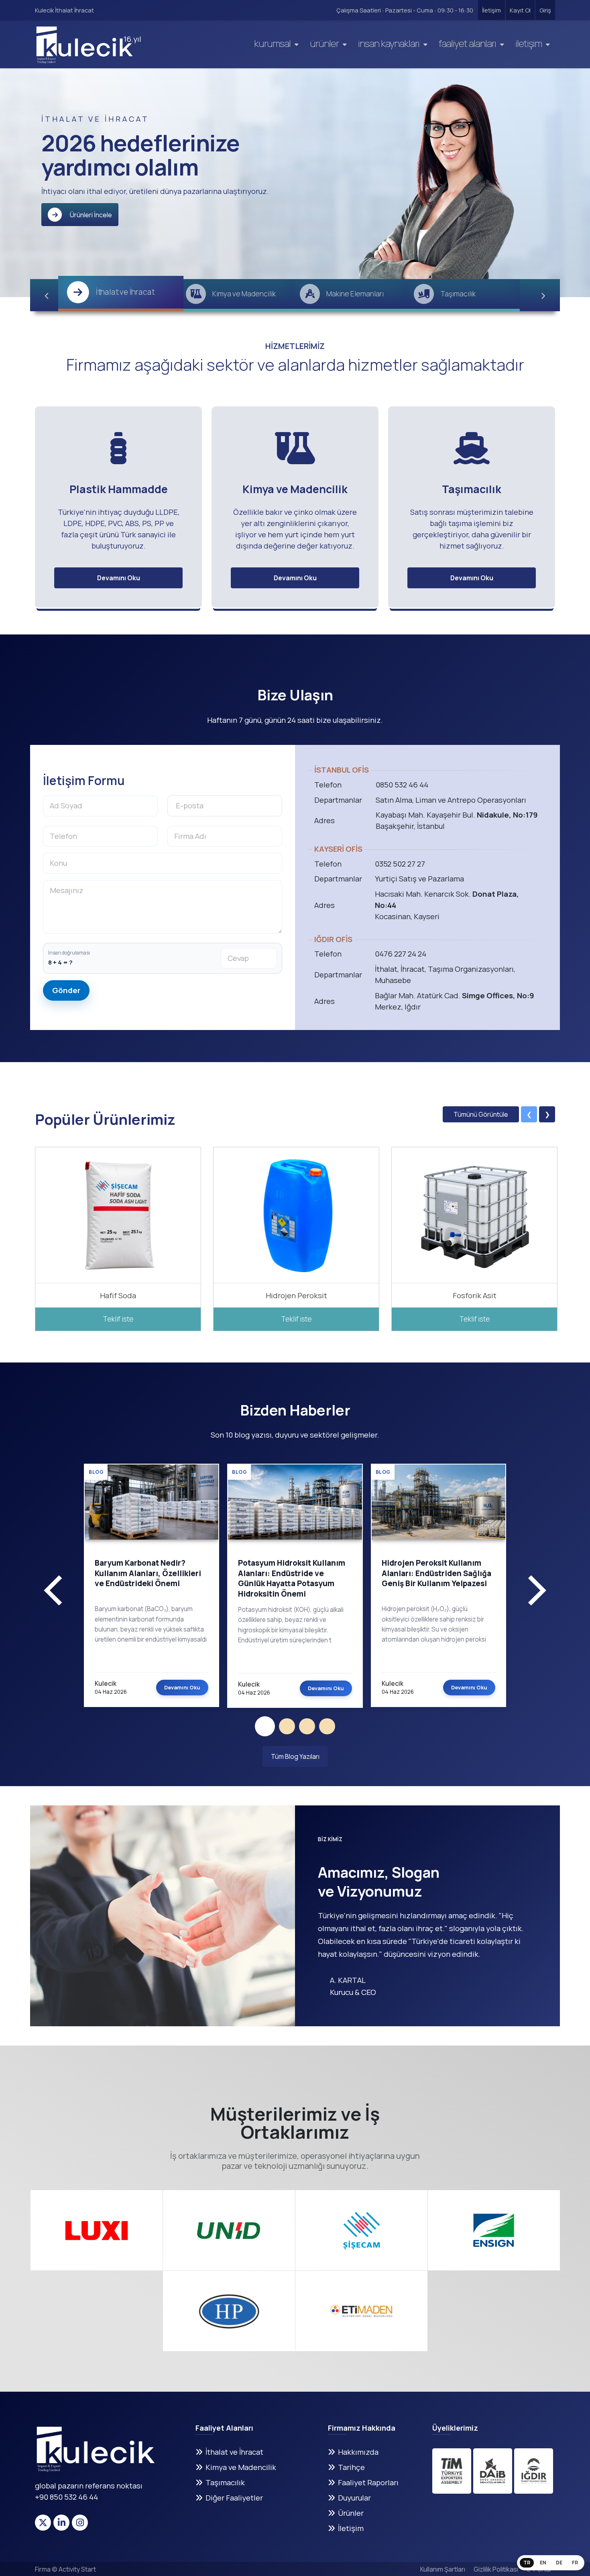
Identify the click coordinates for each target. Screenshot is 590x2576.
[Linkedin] (61, 2523)
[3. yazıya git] (307, 1726)
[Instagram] (80, 2523)
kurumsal (272, 43)
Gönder (66, 990)
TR (527, 2563)
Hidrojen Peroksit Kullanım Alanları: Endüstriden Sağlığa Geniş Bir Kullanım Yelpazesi (436, 1574)
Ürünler (324, 43)
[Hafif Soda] (118, 1215)
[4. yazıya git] (327, 1726)
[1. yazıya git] (265, 1726)
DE (559, 2563)
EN (543, 2563)
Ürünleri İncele (91, 215)
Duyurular (354, 2498)
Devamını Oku (119, 578)
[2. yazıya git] (287, 1726)
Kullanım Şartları (443, 2569)
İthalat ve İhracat (234, 2452)
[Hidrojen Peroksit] (296, 1215)
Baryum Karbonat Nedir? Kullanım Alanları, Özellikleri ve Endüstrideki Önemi (148, 1574)
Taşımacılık (225, 2482)
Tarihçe (351, 2467)
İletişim (491, 10)
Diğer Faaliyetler (234, 2498)
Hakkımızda (358, 2452)
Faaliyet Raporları (368, 2482)
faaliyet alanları (467, 43)
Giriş (545, 10)
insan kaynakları (389, 43)
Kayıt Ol (520, 10)
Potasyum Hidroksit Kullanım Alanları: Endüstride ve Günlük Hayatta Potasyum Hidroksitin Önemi (292, 1579)
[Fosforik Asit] (475, 1215)
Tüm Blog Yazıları (295, 1756)
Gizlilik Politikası (496, 2569)
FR (575, 2563)
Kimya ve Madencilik (241, 2467)
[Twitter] (43, 2523)
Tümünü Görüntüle (481, 1114)
